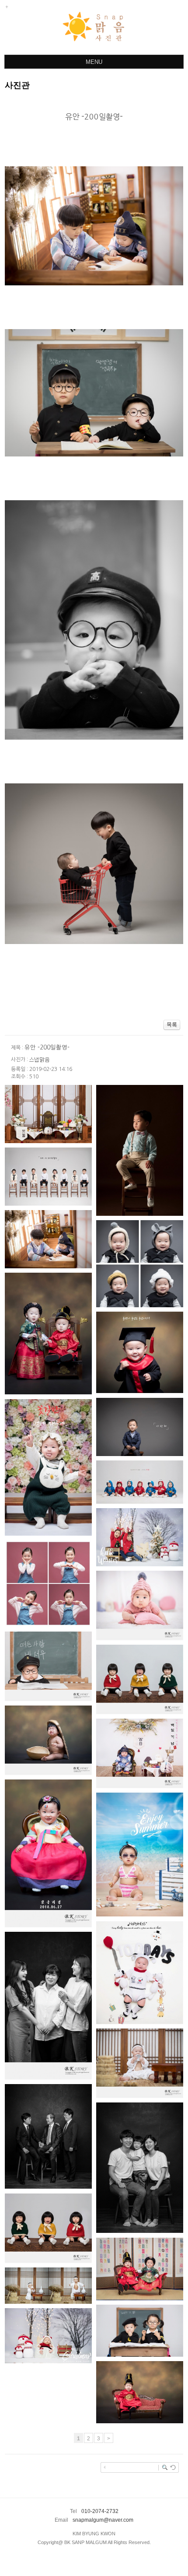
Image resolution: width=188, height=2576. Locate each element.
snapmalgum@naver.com (103, 2520)
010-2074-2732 (100, 2511)
